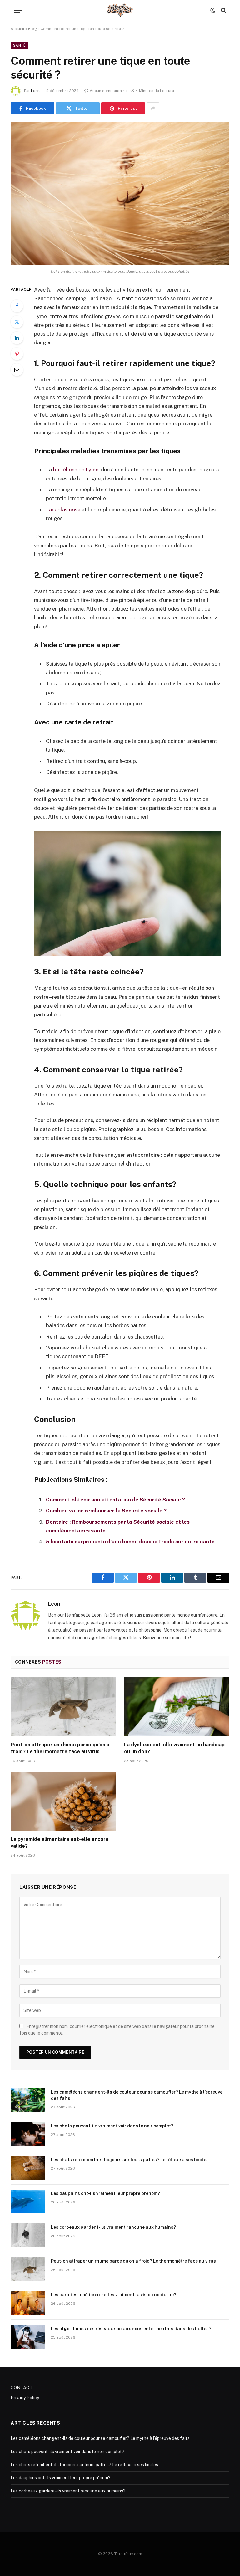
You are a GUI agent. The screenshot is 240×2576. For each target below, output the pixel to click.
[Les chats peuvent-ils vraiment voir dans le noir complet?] (28, 2134)
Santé (20, 45)
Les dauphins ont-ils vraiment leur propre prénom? (105, 2193)
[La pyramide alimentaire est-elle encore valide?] (63, 1801)
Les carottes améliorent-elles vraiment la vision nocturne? (114, 2295)
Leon (35, 91)
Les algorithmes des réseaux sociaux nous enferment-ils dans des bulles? (131, 2329)
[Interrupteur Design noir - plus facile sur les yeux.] (213, 10)
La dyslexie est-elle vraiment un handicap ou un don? (174, 1748)
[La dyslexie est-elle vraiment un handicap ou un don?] (177, 1707)
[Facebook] (17, 306)
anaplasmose (65, 510)
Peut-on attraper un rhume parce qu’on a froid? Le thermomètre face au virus (60, 1748)
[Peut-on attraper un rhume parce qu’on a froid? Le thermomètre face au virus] (63, 1707)
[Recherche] (223, 10)
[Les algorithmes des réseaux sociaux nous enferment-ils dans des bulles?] (28, 2337)
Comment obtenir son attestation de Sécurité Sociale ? (115, 1500)
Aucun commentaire (108, 91)
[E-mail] (17, 370)
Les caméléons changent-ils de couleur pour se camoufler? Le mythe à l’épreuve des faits (137, 2095)
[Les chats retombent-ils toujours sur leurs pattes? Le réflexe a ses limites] (28, 2168)
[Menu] (18, 10)
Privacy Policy (25, 2398)
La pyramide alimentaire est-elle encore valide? (60, 1843)
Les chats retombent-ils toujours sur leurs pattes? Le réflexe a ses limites (130, 2160)
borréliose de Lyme (76, 470)
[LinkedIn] (17, 338)
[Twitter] (17, 322)
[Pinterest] (17, 354)
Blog (32, 29)
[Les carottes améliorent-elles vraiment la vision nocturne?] (28, 2303)
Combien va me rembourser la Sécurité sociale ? (106, 1511)
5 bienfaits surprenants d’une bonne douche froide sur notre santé (130, 1542)
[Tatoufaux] (120, 10)
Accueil (17, 29)
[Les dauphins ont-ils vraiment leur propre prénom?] (28, 2202)
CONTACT (22, 2388)
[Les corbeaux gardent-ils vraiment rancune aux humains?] (28, 2235)
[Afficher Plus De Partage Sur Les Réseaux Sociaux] (153, 108)
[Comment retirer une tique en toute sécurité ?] (120, 193)
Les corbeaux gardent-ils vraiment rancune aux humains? (113, 2227)
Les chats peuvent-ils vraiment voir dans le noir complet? (112, 2126)
